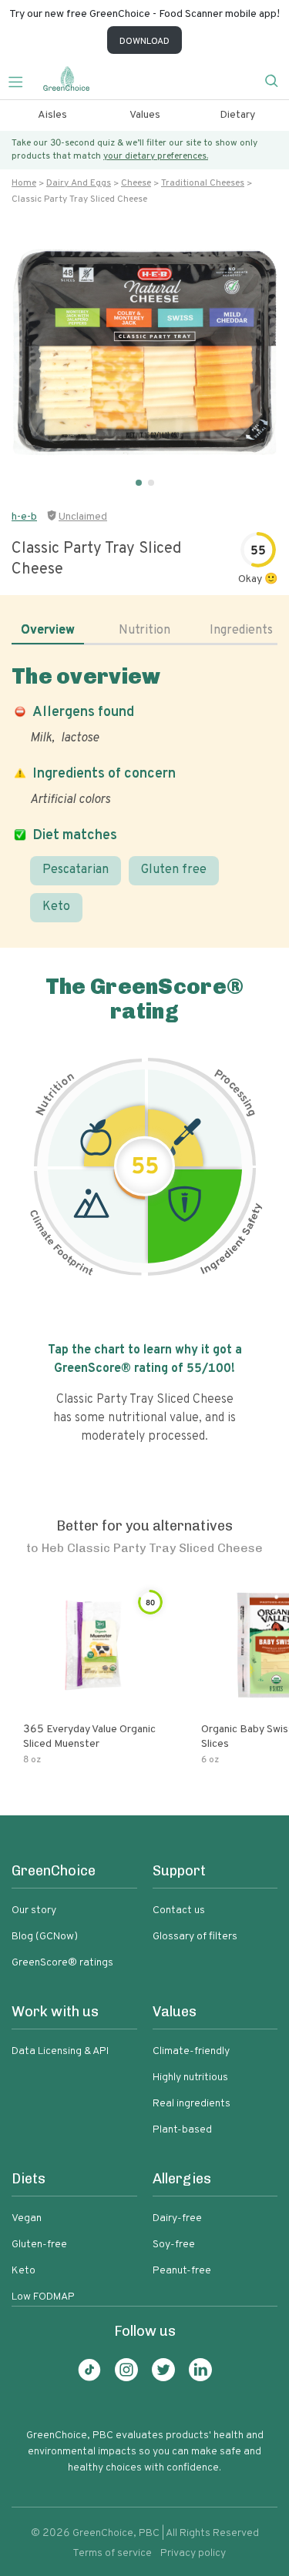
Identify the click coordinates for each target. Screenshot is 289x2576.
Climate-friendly (191, 2051)
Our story (34, 1910)
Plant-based (182, 2130)
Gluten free (174, 870)
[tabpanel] (144, 793)
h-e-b (24, 517)
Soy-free (174, 2245)
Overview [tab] (48, 631)
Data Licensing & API (60, 2051)
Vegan (27, 2218)
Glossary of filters (195, 1937)
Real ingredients (192, 2104)
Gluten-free (39, 2245)
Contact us (179, 1910)
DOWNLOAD (144, 42)
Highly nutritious (190, 2078)
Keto (56, 907)
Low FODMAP (43, 2297)
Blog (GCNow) (45, 1937)
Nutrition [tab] (144, 631)
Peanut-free (182, 2271)
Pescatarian (76, 870)
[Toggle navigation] (22, 80)
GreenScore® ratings (62, 1963)
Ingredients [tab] (241, 631)
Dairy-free (177, 2218)
